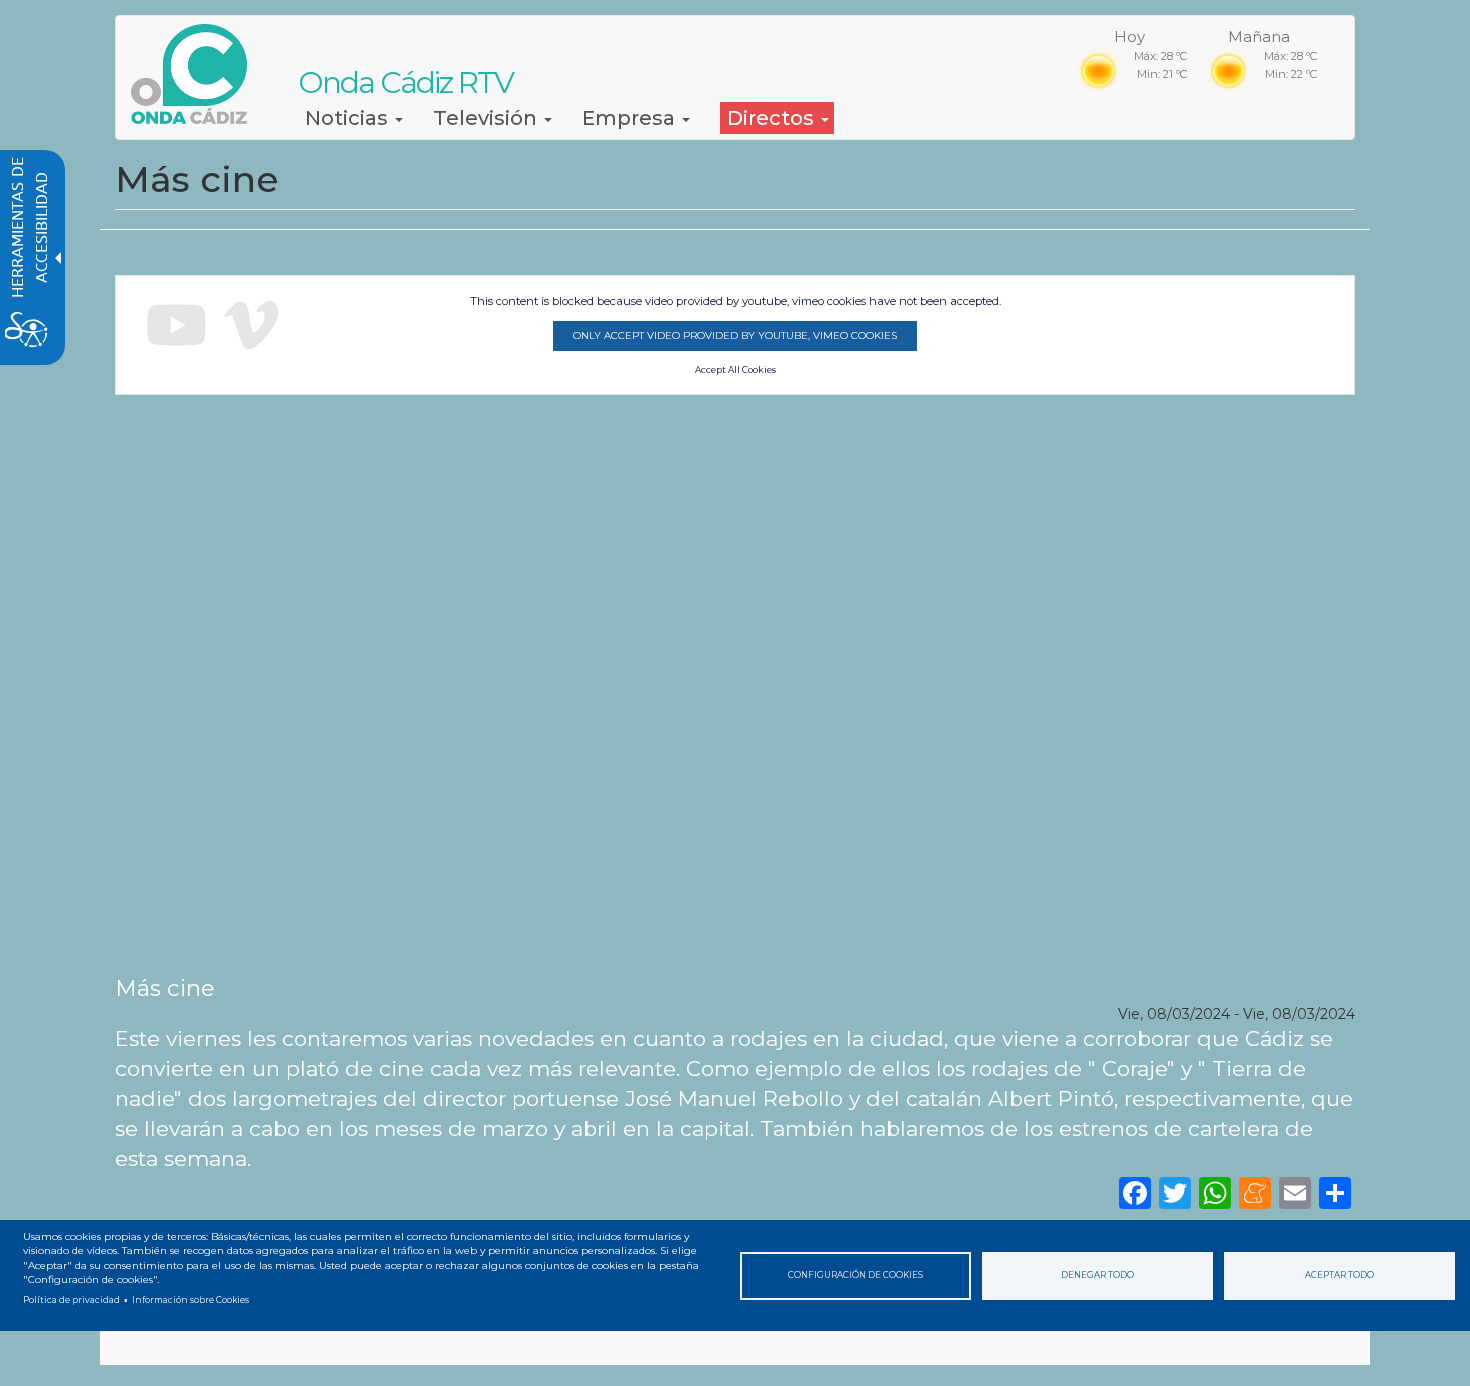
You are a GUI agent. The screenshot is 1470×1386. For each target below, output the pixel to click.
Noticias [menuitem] (349, 118)
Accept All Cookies (735, 370)
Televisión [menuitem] (487, 118)
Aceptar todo (1339, 1275)
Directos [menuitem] (773, 118)
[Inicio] (196, 74)
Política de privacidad (71, 1300)
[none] (1335, 1191)
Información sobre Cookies (190, 1300)
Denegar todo (1097, 1275)
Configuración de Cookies (855, 1275)
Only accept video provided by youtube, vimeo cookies (735, 335)
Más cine (165, 988)
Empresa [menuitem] (631, 118)
